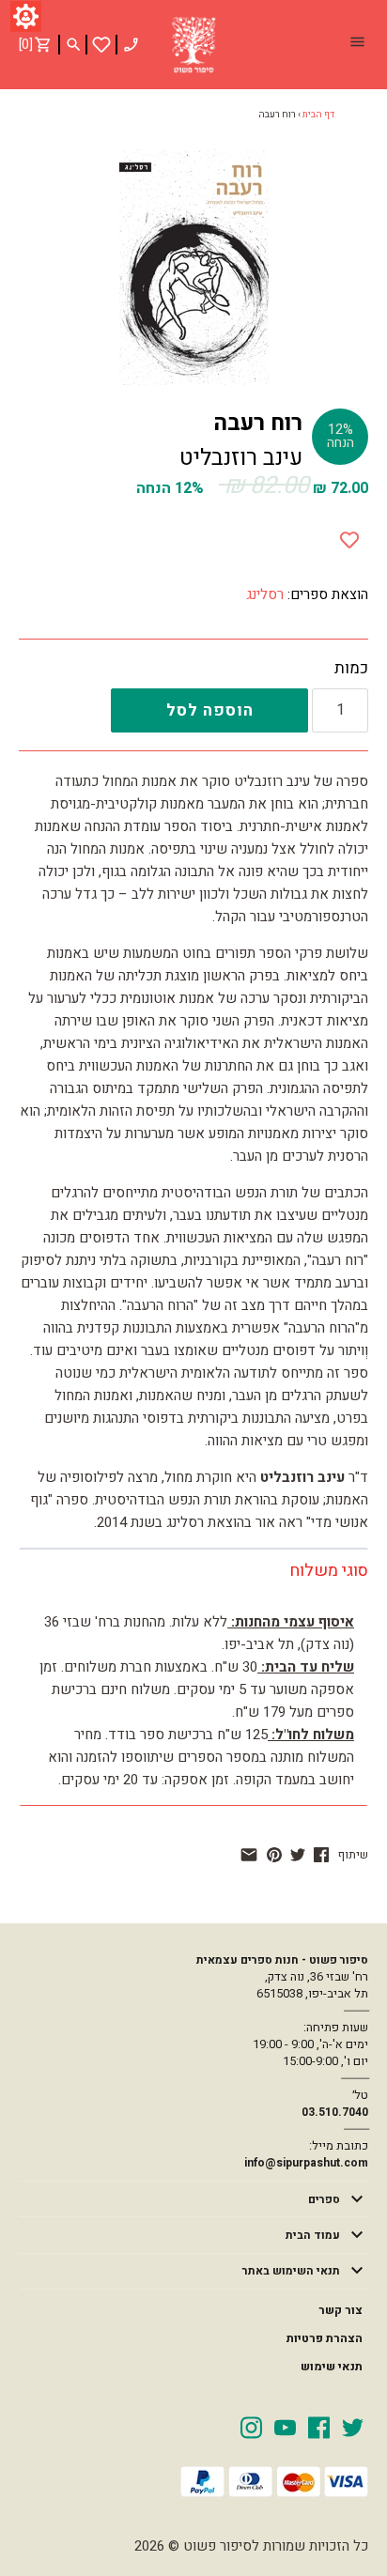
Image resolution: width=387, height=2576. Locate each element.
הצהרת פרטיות (325, 2338)
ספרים (324, 2199)
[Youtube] (285, 2427)
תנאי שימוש (332, 2367)
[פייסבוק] (321, 1855)
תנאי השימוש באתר (291, 2271)
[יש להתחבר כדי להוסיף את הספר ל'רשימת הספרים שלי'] (101, 45)
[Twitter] (353, 2427)
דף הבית (318, 115)
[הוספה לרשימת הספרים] (349, 536)
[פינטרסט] (274, 1855)
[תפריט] (357, 44)
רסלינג (265, 594)
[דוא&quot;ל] (249, 1855)
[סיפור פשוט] (193, 45)
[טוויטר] (298, 1855)
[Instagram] (251, 2427)
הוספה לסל (210, 710)
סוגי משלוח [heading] (329, 1571)
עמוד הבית (313, 2235)
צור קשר (341, 2310)
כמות (351, 669)
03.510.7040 (335, 2112)
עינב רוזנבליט (241, 458)
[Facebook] (319, 2427)
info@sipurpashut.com (306, 2163)
